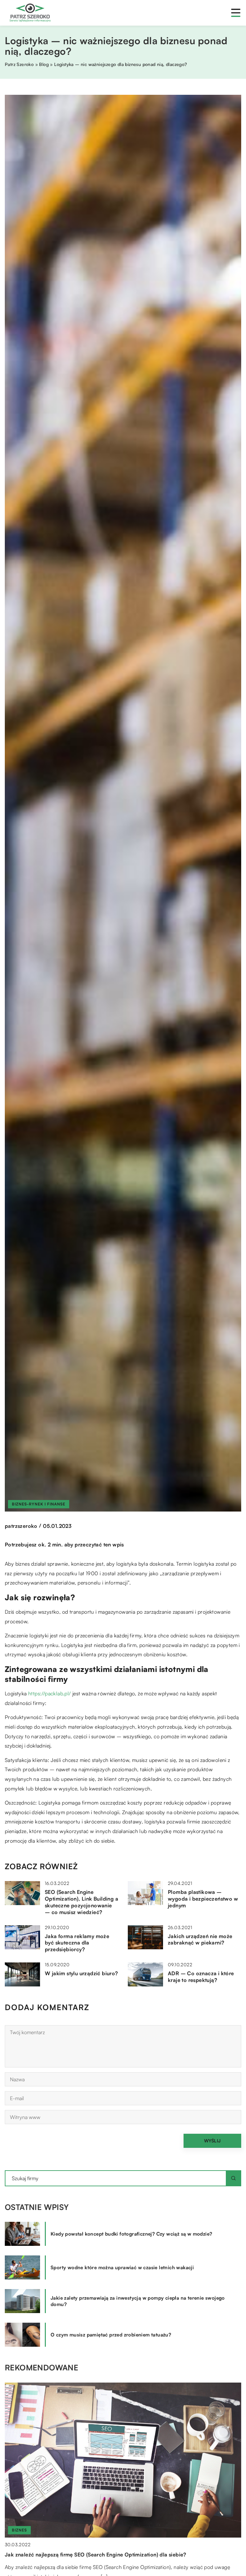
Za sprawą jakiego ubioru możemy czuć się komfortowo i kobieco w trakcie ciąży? (107, 2555)
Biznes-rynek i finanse (39, 1504)
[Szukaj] (234, 2178)
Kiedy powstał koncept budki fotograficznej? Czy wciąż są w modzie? (131, 2234)
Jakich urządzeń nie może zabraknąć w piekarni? (200, 1940)
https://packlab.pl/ (50, 1693)
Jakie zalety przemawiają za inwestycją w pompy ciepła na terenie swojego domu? (138, 2301)
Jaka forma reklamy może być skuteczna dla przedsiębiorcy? (77, 1943)
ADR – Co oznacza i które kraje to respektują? (201, 1977)
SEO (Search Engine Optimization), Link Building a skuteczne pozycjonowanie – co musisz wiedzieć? (82, 1902)
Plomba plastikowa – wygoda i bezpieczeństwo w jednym (203, 1899)
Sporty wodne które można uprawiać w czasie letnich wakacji (122, 2267)
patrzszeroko (21, 1526)
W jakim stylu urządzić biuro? (82, 1973)
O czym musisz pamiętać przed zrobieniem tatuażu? (111, 2335)
